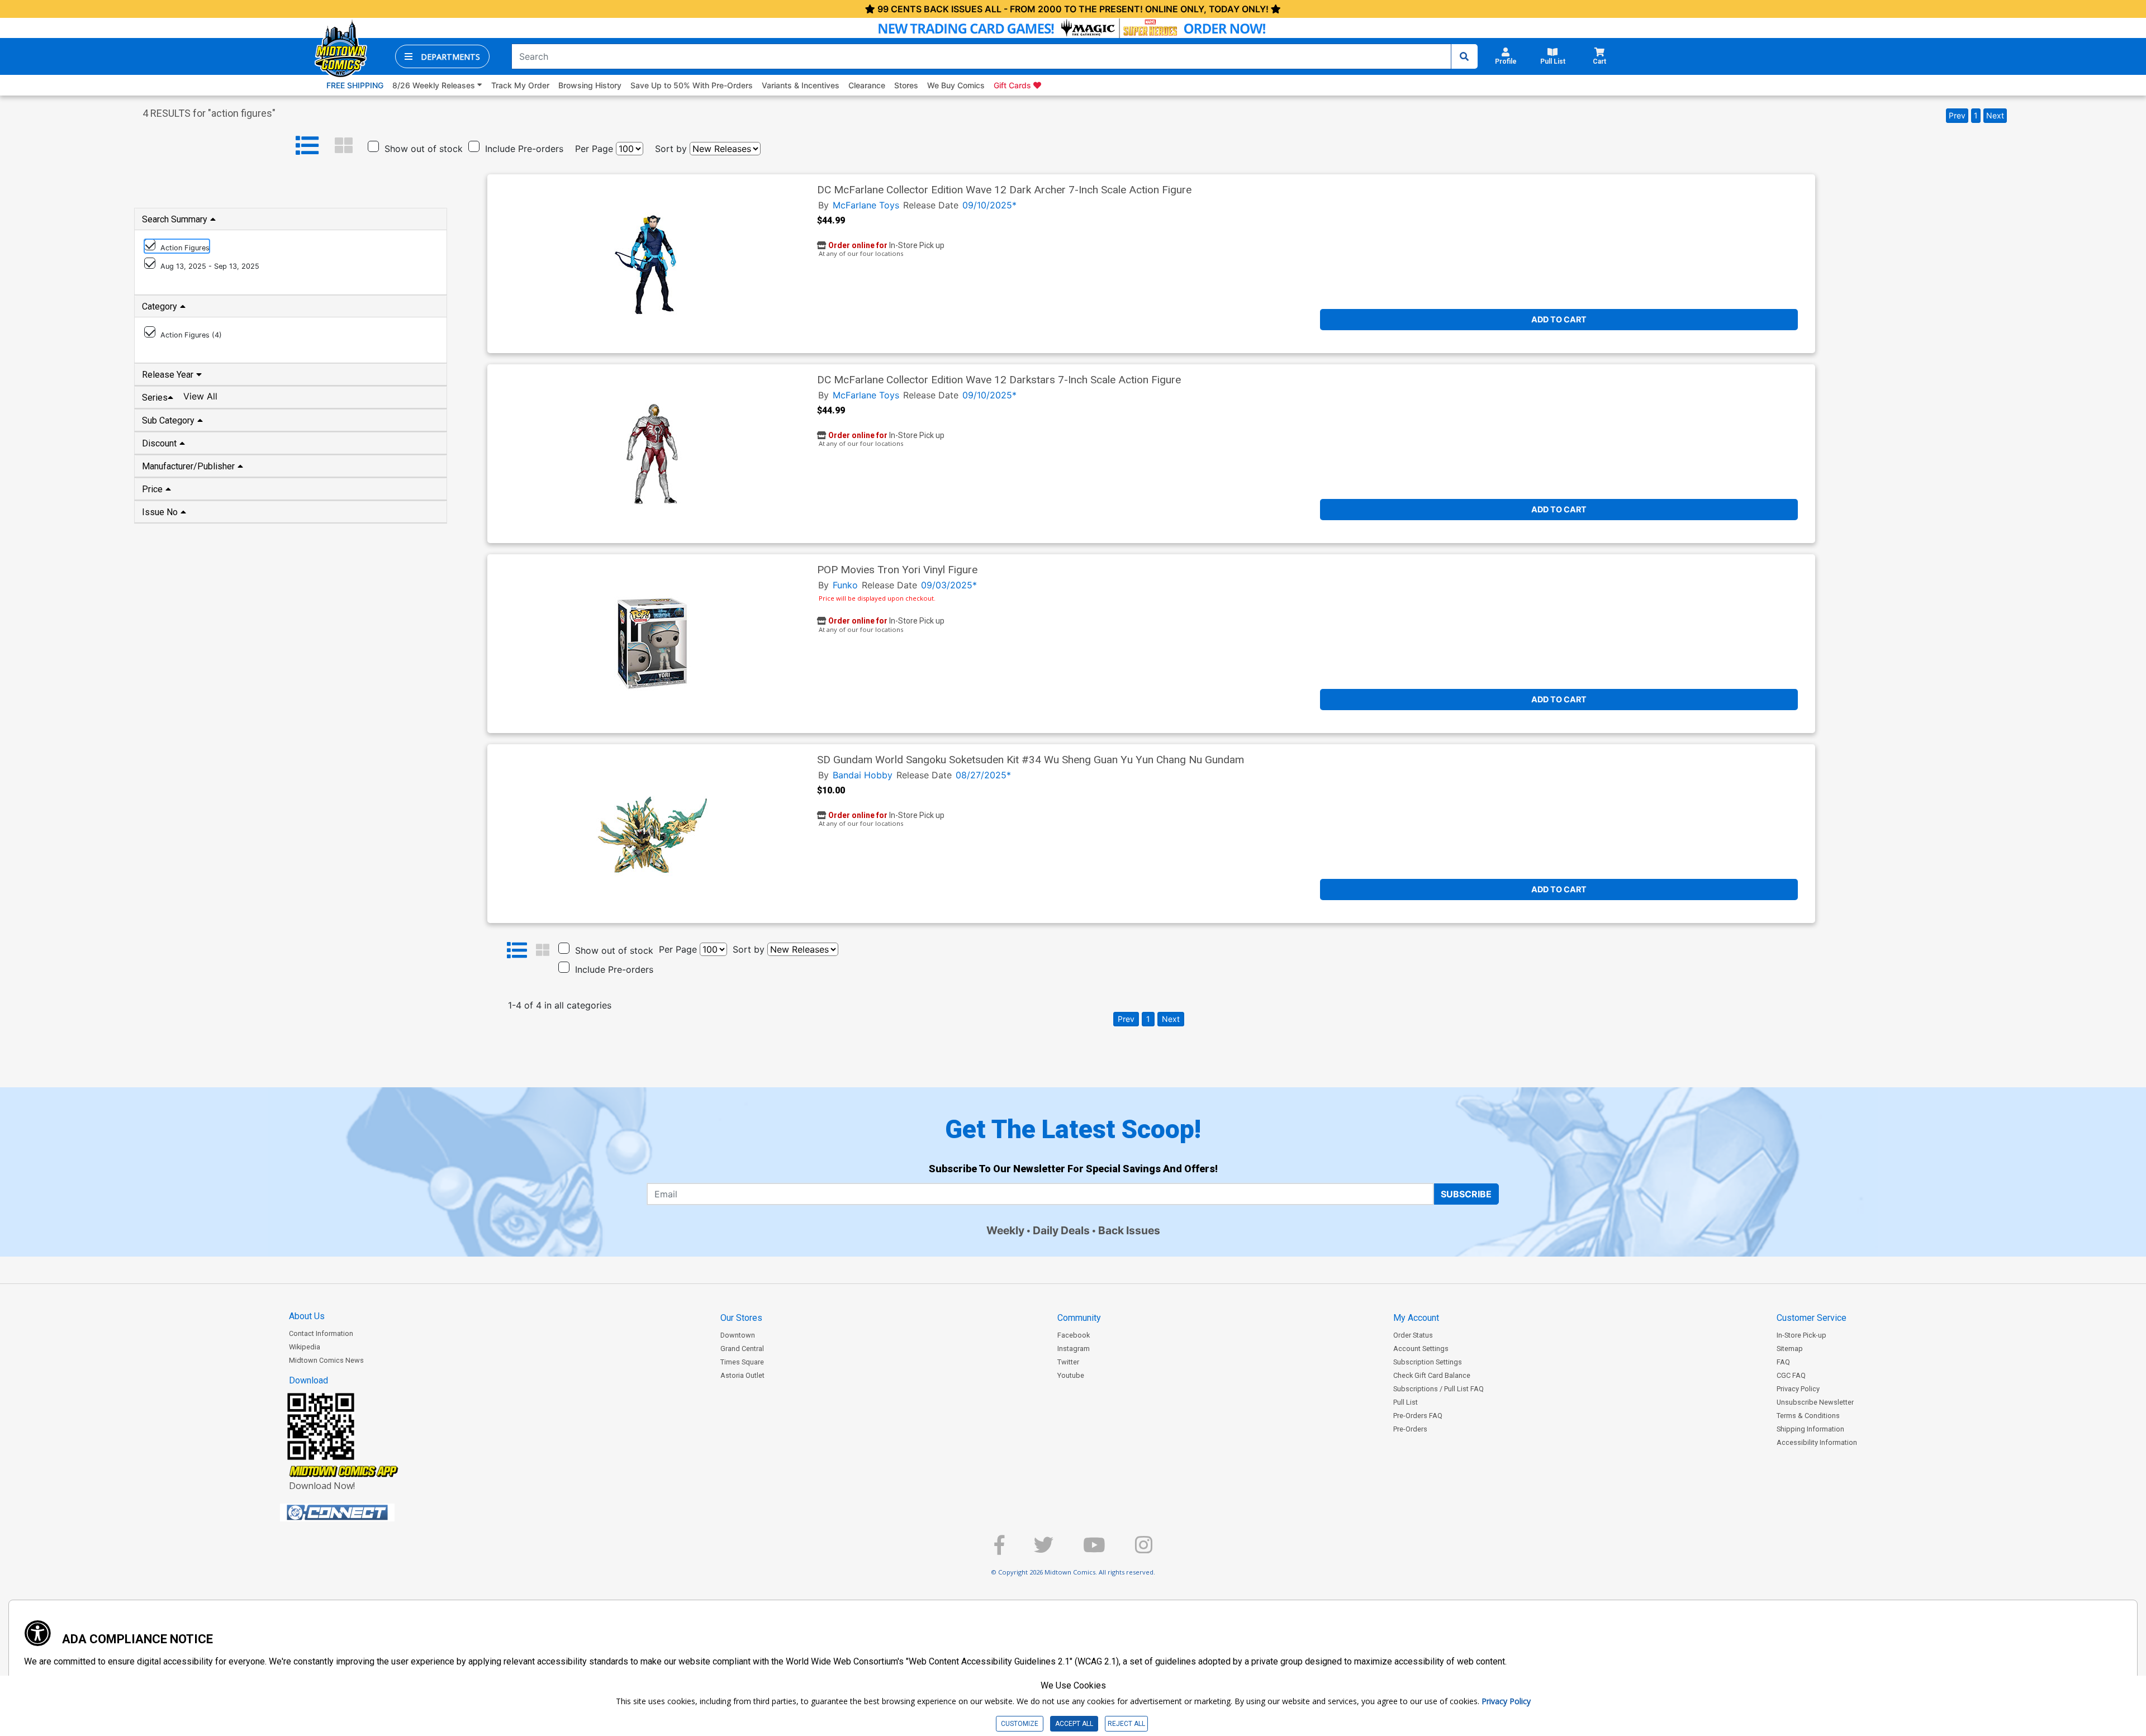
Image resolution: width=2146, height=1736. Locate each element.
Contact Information (321, 1333)
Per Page (594, 149)
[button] (442, 56)
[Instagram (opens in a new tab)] (1144, 1550)
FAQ (1783, 1362)
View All (200, 396)
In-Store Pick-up (1801, 1335)
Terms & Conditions (1808, 1416)
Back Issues (1129, 1230)
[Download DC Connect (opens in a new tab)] (358, 1513)
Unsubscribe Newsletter (1815, 1402)
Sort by (671, 149)
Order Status (1413, 1335)
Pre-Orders (1410, 1429)
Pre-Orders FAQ (1418, 1416)
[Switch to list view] (307, 146)
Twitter (1068, 1362)
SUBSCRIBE (1466, 1194)
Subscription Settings (1428, 1362)
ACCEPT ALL (1074, 1724)
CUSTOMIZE (1020, 1724)
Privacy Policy (1798, 1389)
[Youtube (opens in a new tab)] (1094, 1550)
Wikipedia (305, 1347)
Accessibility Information (1817, 1442)
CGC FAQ (1791, 1375)
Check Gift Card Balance (1432, 1375)
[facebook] (999, 1550)
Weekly (1005, 1230)
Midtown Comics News (326, 1360)
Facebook (1074, 1335)
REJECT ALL (1126, 1724)
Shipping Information (1810, 1429)
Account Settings (1421, 1349)
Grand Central (742, 1349)
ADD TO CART (1559, 319)
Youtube (1071, 1375)
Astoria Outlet (742, 1375)
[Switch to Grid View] (344, 146)
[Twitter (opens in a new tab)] (1044, 1550)
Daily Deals (1061, 1230)
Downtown (738, 1335)
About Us (307, 1316)
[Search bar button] (1464, 56)
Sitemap (1790, 1349)
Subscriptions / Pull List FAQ (1438, 1389)
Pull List (1406, 1402)
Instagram (1074, 1349)
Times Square (742, 1362)
